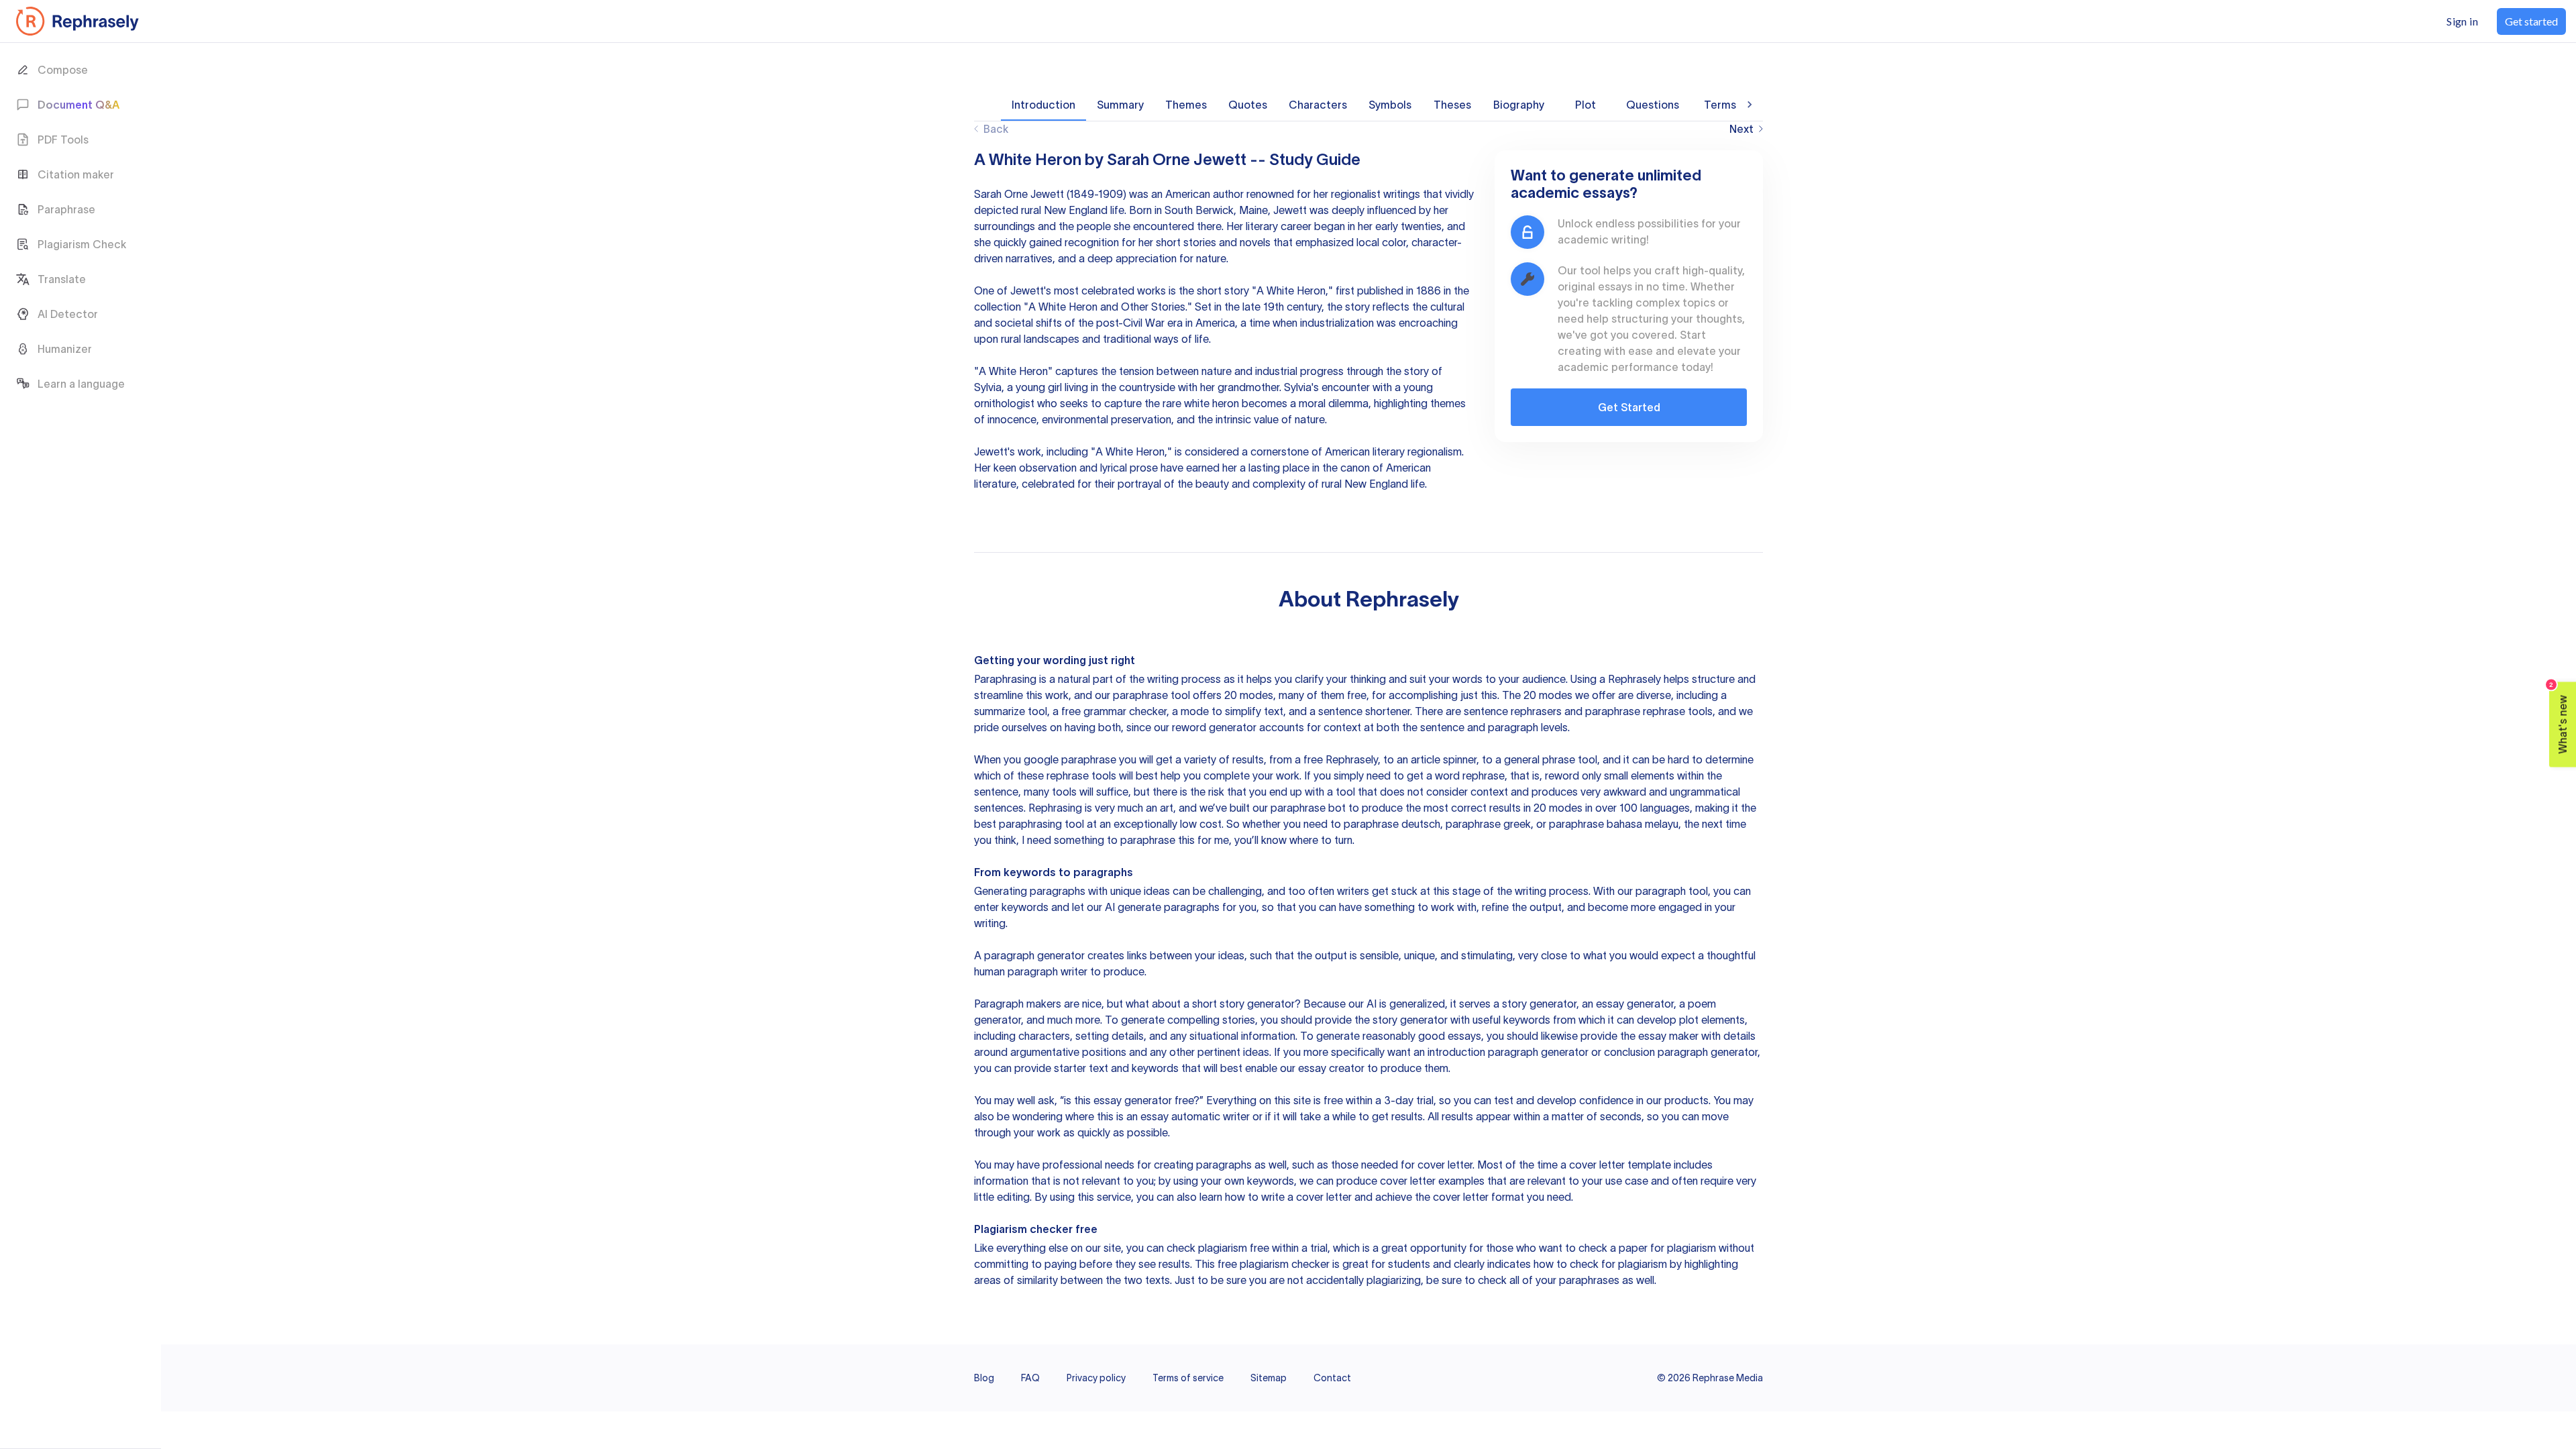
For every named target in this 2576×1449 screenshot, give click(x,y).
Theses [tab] (1452, 105)
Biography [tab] (1519, 105)
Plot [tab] (1586, 105)
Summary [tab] (1120, 105)
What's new (2559, 718)
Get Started (1629, 407)
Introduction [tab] (1043, 105)
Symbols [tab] (1390, 105)
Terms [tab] (1720, 105)
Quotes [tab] (1248, 105)
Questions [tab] (1653, 105)
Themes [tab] (1186, 105)
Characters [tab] (1318, 105)
